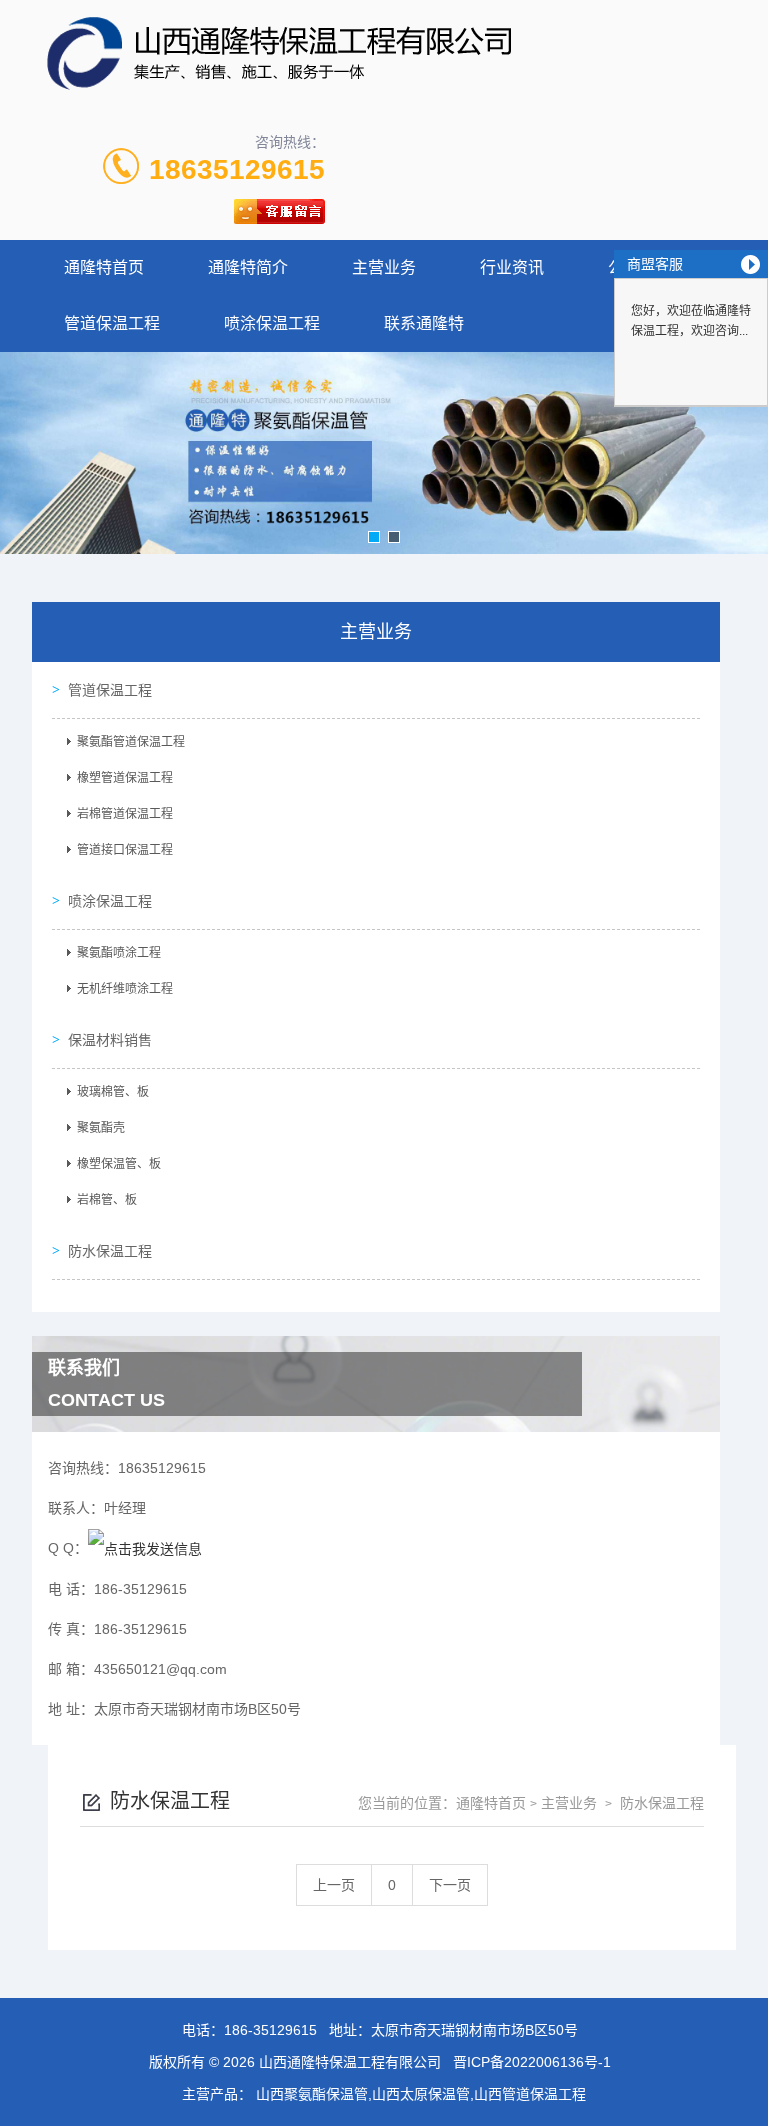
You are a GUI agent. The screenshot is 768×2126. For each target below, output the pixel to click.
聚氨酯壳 (101, 1128)
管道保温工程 (112, 323)
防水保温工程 (110, 1251)
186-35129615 (270, 2030)
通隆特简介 (248, 267)
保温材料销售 (110, 1040)
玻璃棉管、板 (113, 1092)
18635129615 (237, 169)
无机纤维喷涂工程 (125, 989)
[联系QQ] (145, 1548)
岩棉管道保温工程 (125, 814)
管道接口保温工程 (125, 850)
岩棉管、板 (107, 1200)
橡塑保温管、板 (119, 1164)
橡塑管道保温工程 (125, 778)
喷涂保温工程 (272, 323)
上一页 (334, 1885)
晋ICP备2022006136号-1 (532, 2062)
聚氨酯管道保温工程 (131, 742)
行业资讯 (512, 267)
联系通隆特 (424, 323)
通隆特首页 (104, 267)
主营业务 (384, 267)
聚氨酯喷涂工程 (119, 953)
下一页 (450, 1885)
